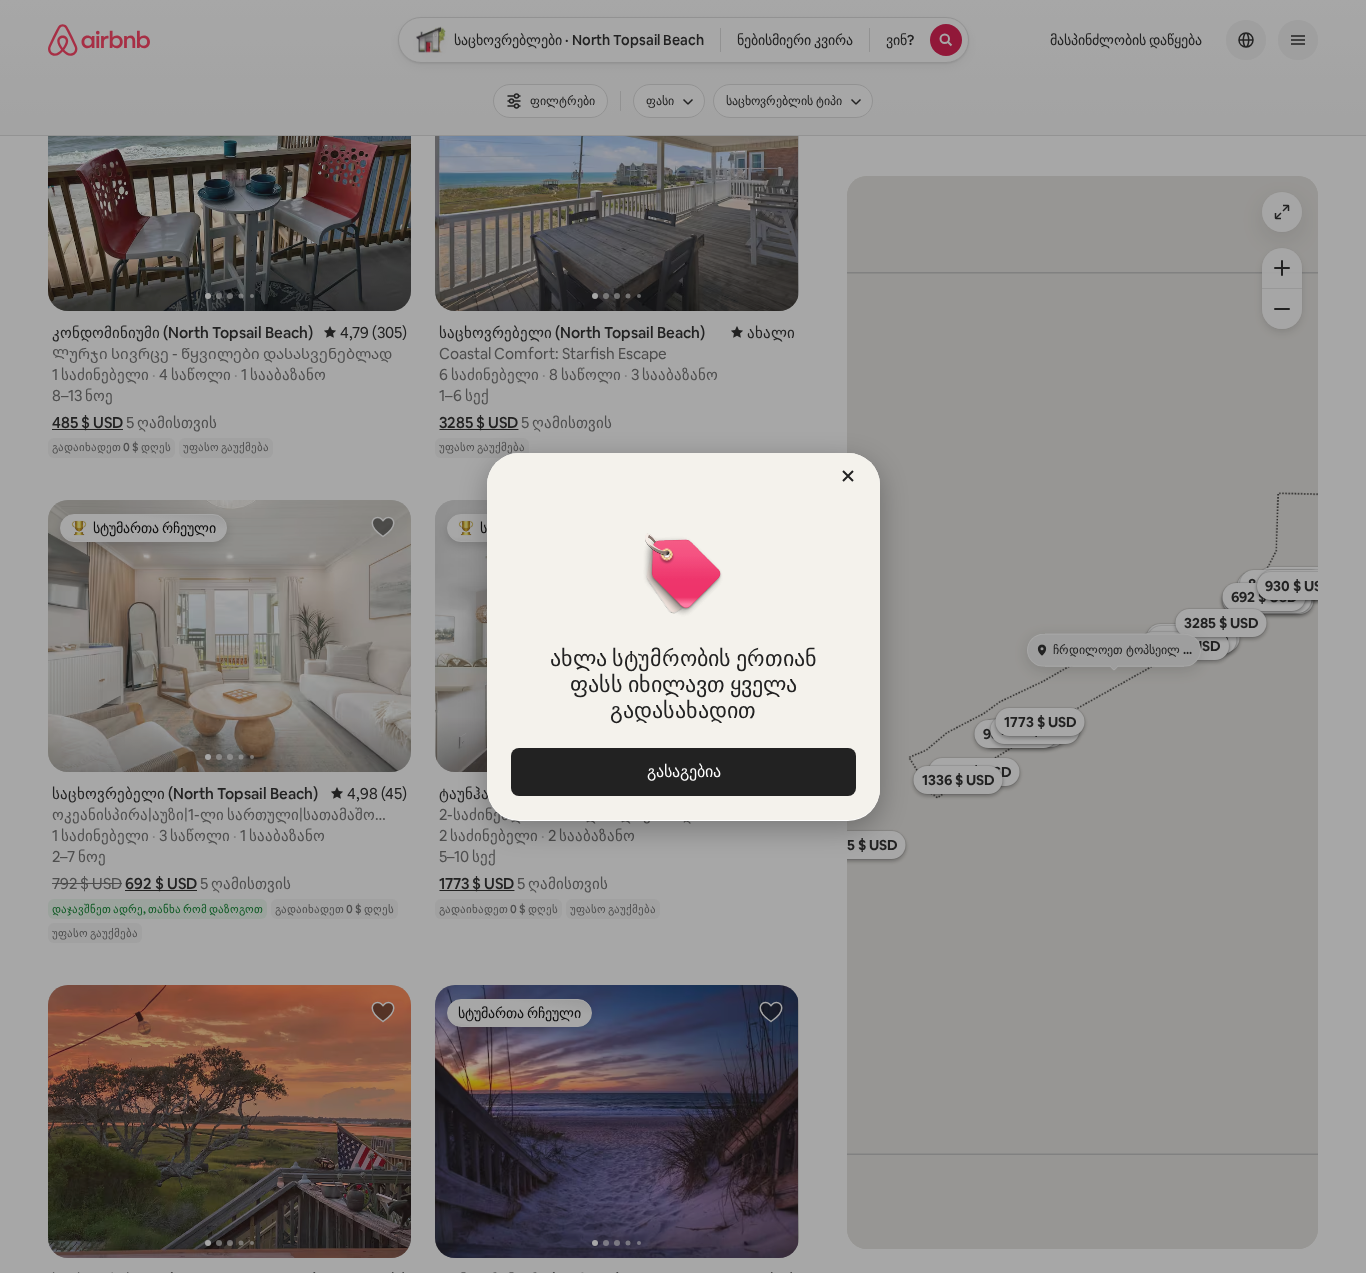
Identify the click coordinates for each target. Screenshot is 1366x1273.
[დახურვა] (848, 476)
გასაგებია (683, 771)
